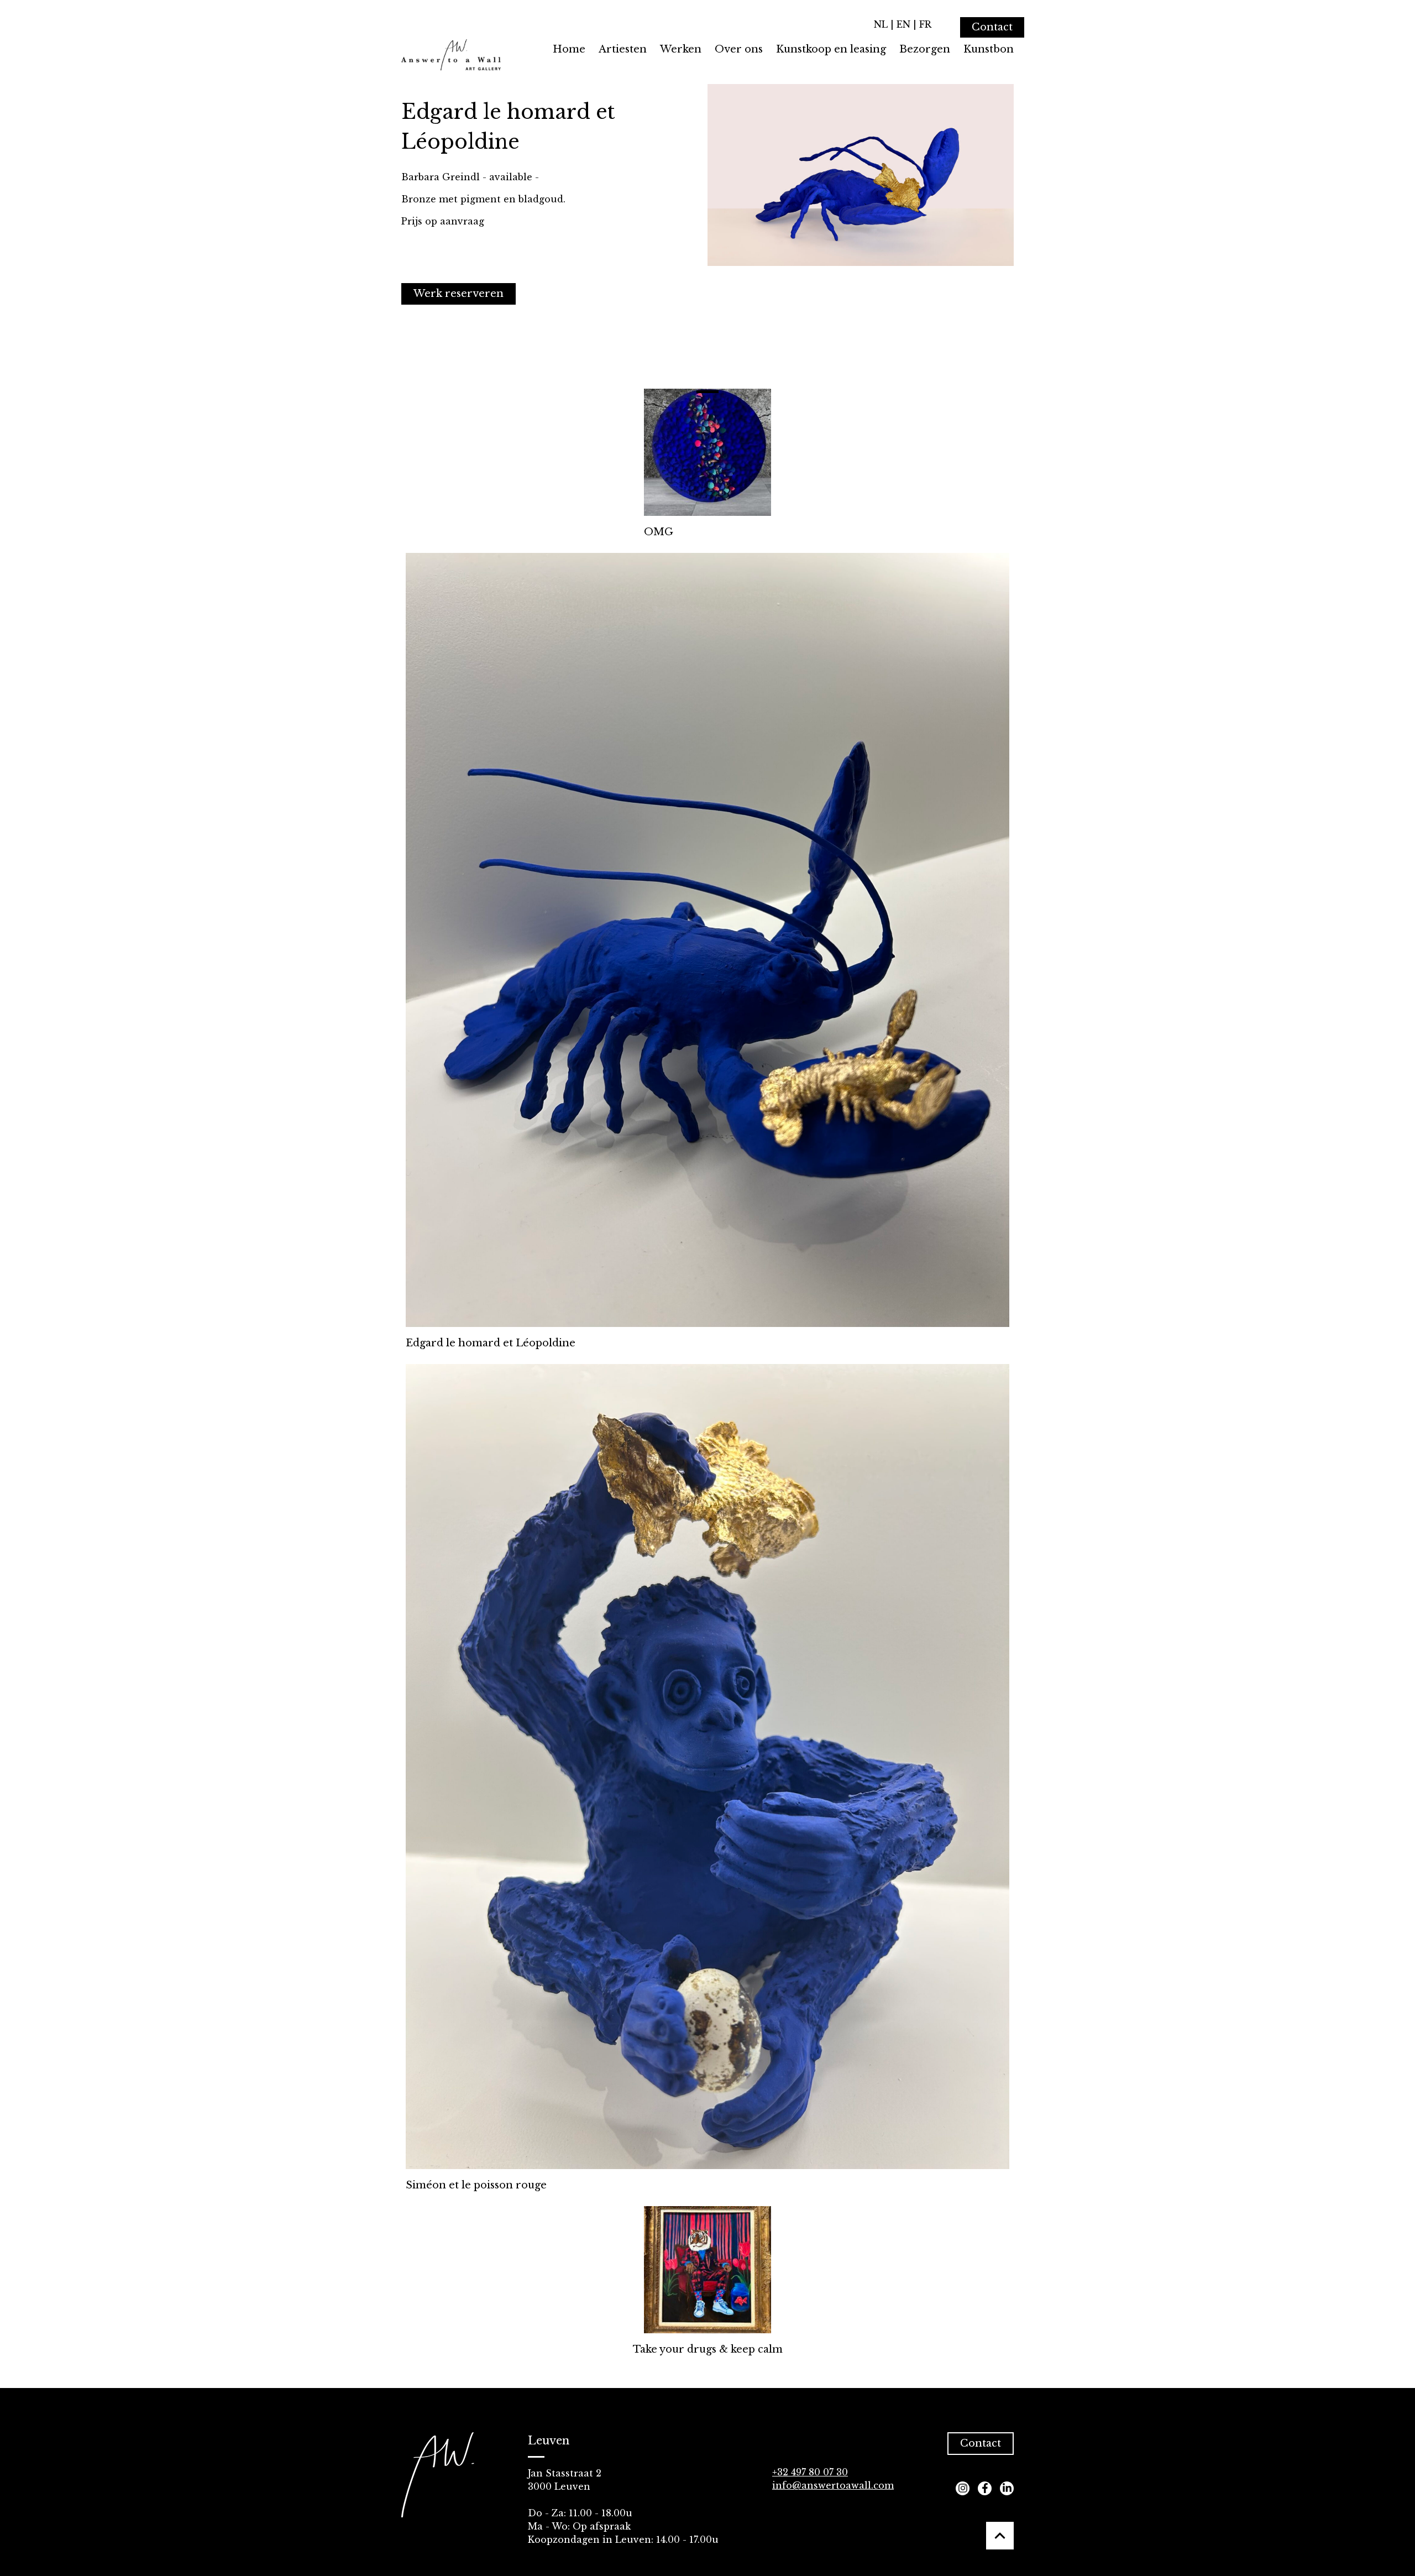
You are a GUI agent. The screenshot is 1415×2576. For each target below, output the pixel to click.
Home (569, 49)
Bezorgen (925, 49)
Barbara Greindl (441, 177)
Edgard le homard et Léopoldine (491, 1343)
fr (925, 24)
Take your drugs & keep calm (708, 2349)
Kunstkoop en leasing (831, 49)
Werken (681, 49)
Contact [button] (981, 2443)
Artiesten (623, 49)
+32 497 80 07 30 (810, 2472)
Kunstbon (989, 49)
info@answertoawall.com (833, 2485)
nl (881, 24)
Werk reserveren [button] (458, 294)
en (903, 24)
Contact (992, 27)
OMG (659, 532)
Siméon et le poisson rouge (476, 2185)
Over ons (739, 49)
